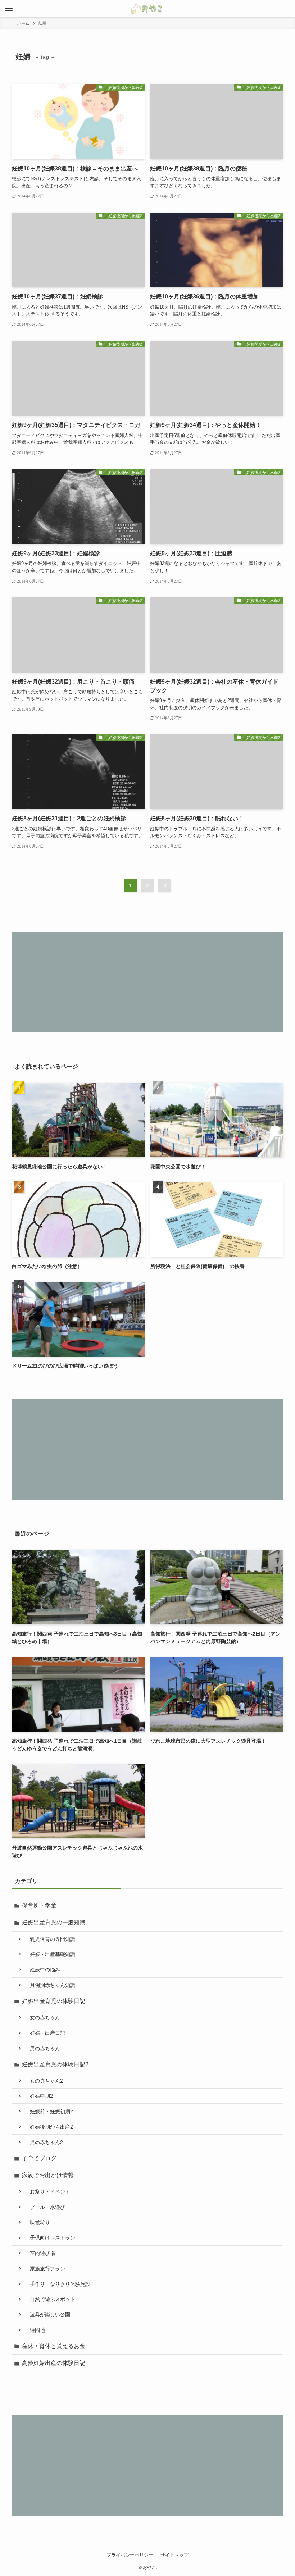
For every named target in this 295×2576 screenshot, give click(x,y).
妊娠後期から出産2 (49, 2127)
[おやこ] (147, 9)
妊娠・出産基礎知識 (50, 1954)
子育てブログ (39, 2158)
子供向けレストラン (50, 2238)
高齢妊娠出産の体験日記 (54, 2363)
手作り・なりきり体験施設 (58, 2284)
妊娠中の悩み (42, 1970)
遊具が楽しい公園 (47, 2315)
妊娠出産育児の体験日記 (54, 2001)
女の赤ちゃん (42, 2018)
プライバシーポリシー (130, 2555)
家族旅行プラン (45, 2269)
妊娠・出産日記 (45, 2033)
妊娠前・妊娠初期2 (49, 2111)
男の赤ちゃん (42, 2048)
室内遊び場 (40, 2253)
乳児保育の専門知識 (50, 1939)
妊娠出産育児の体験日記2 (55, 2064)
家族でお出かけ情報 (48, 2175)
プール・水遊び (45, 2207)
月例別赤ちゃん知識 (50, 1985)
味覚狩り (37, 2222)
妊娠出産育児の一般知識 (54, 1922)
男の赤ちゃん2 (44, 2142)
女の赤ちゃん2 (44, 2081)
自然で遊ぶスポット (50, 2299)
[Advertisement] (147, 982)
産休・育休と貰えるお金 (54, 2346)
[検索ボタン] (286, 9)
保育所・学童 (39, 1905)
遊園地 (35, 2330)
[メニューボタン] (9, 9)
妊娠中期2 (39, 2096)
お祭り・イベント (47, 2192)
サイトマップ (174, 2555)
